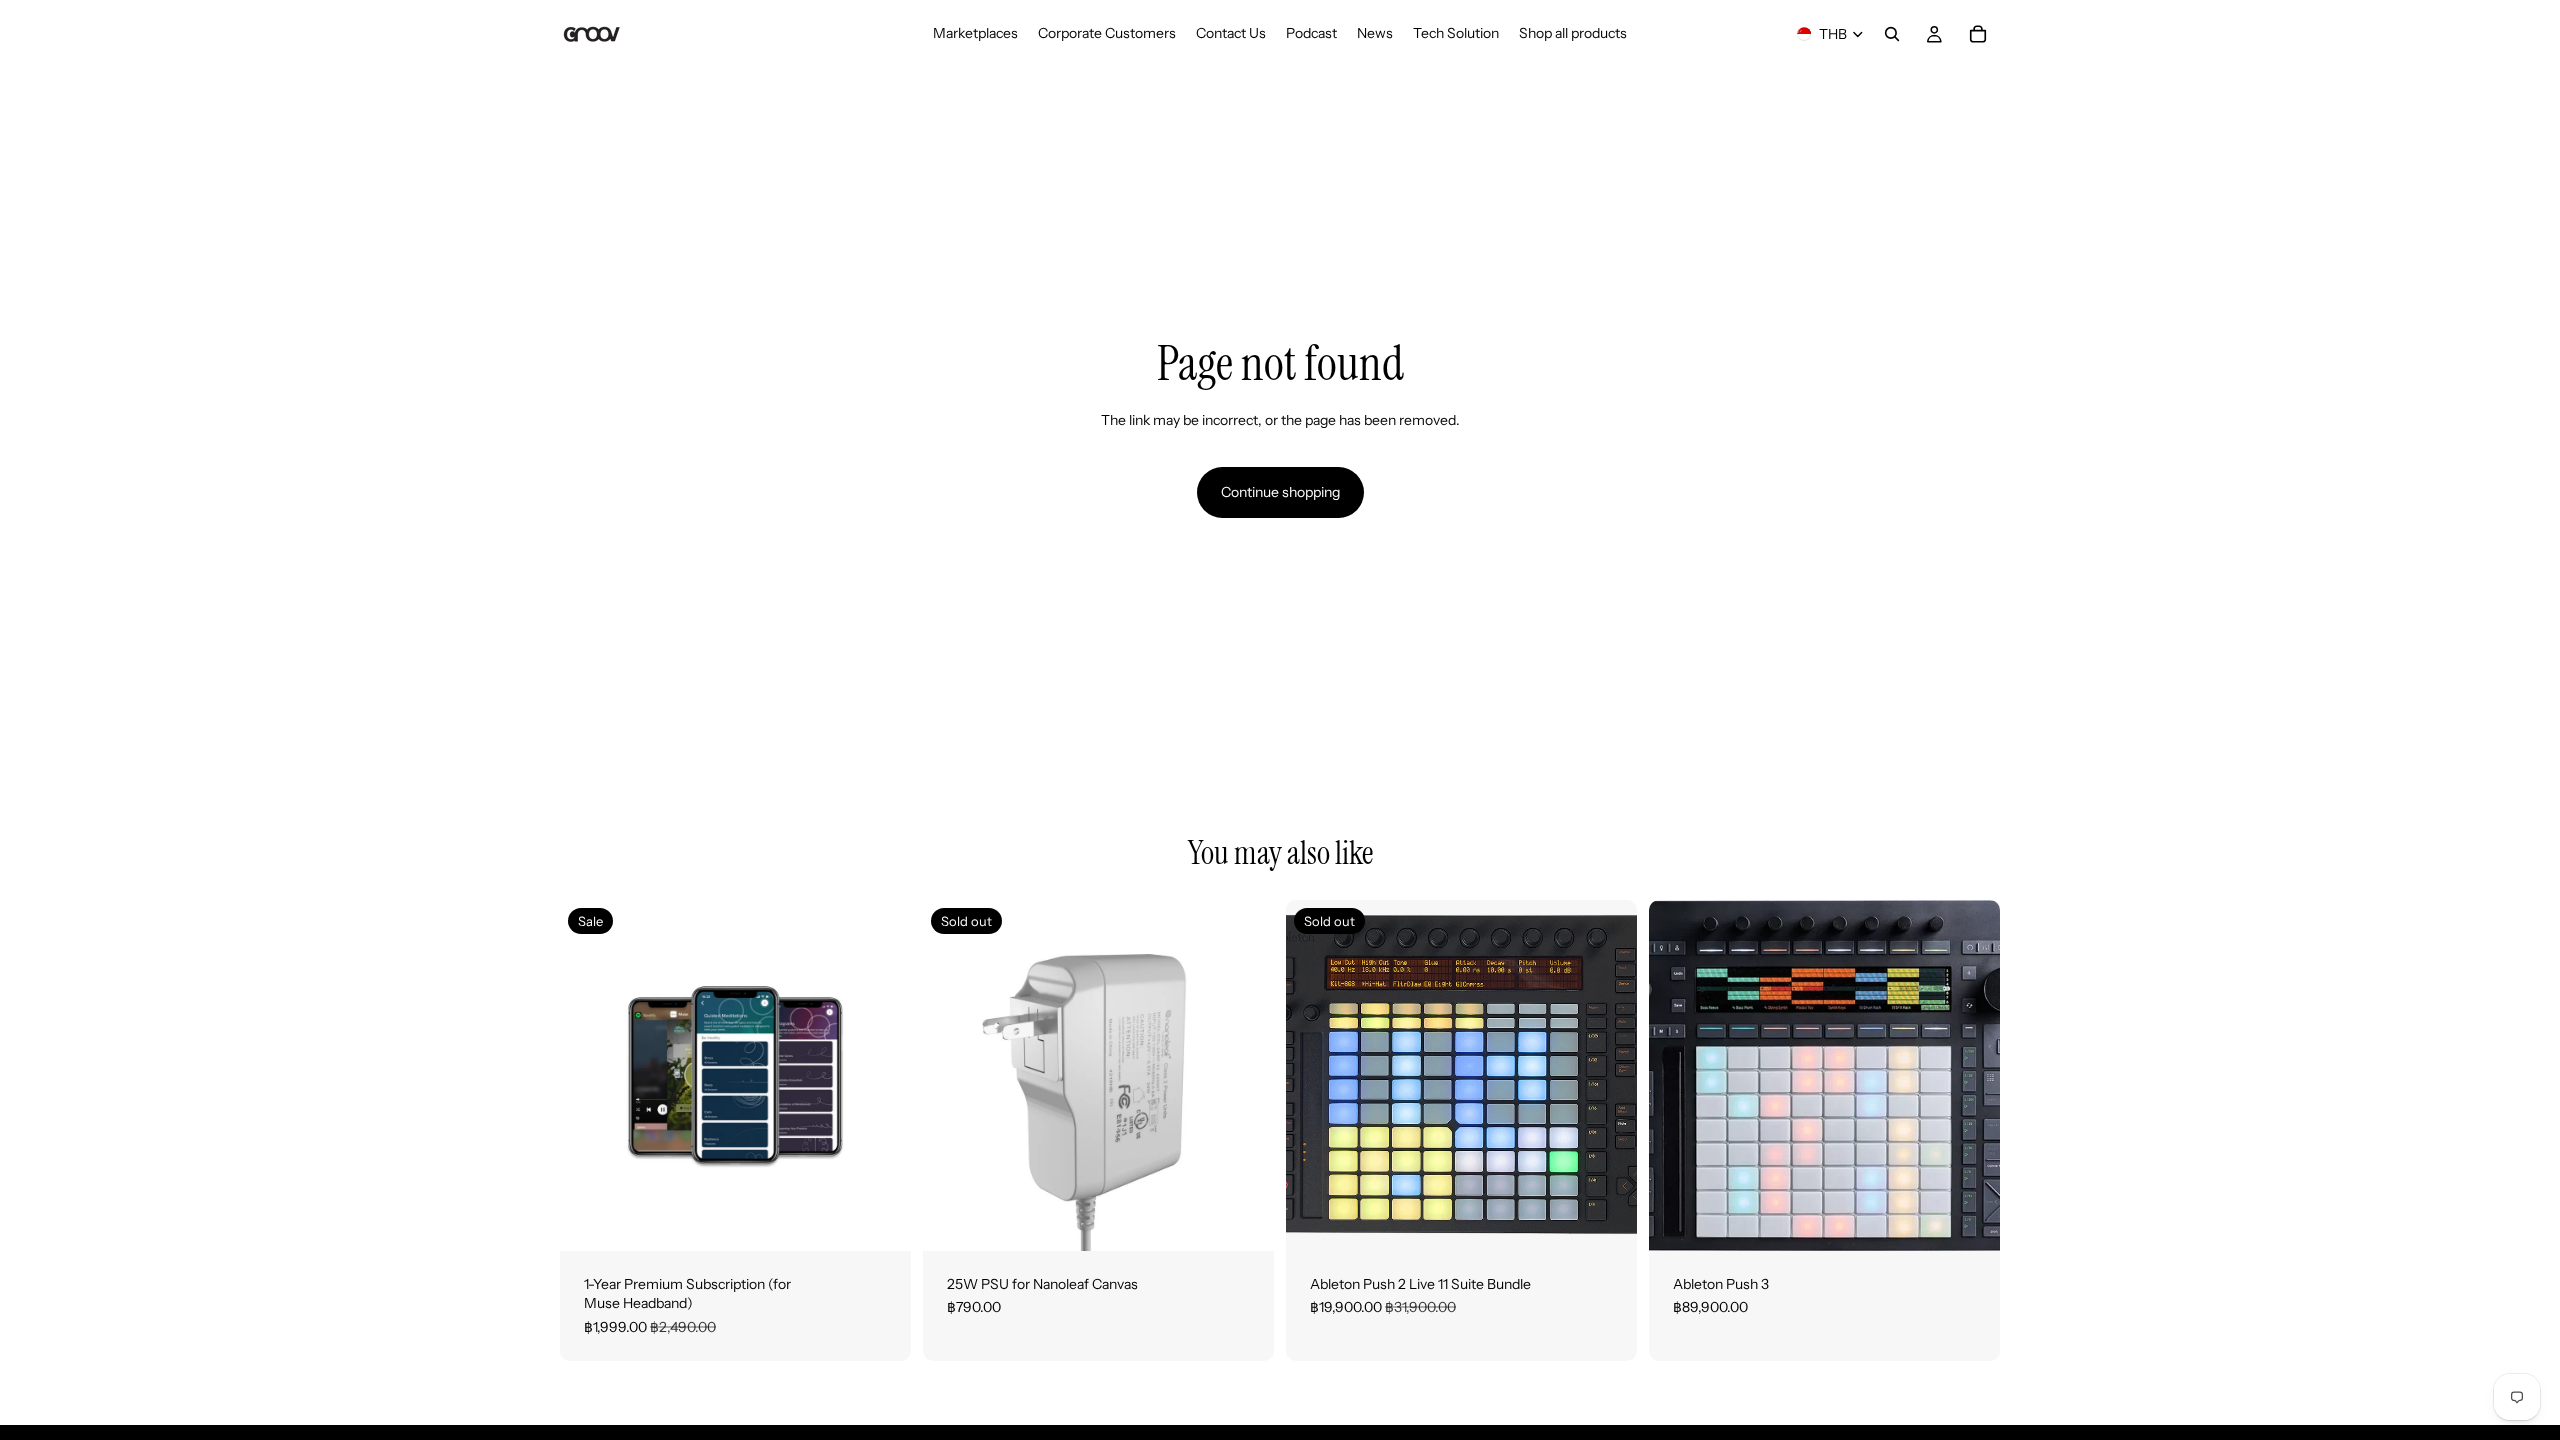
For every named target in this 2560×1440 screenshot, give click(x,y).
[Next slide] (1607, 1075)
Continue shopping (1280, 492)
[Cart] (1978, 34)
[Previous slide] (1316, 1075)
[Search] (1892, 34)
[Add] (880, 1220)
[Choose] (1969, 1220)
